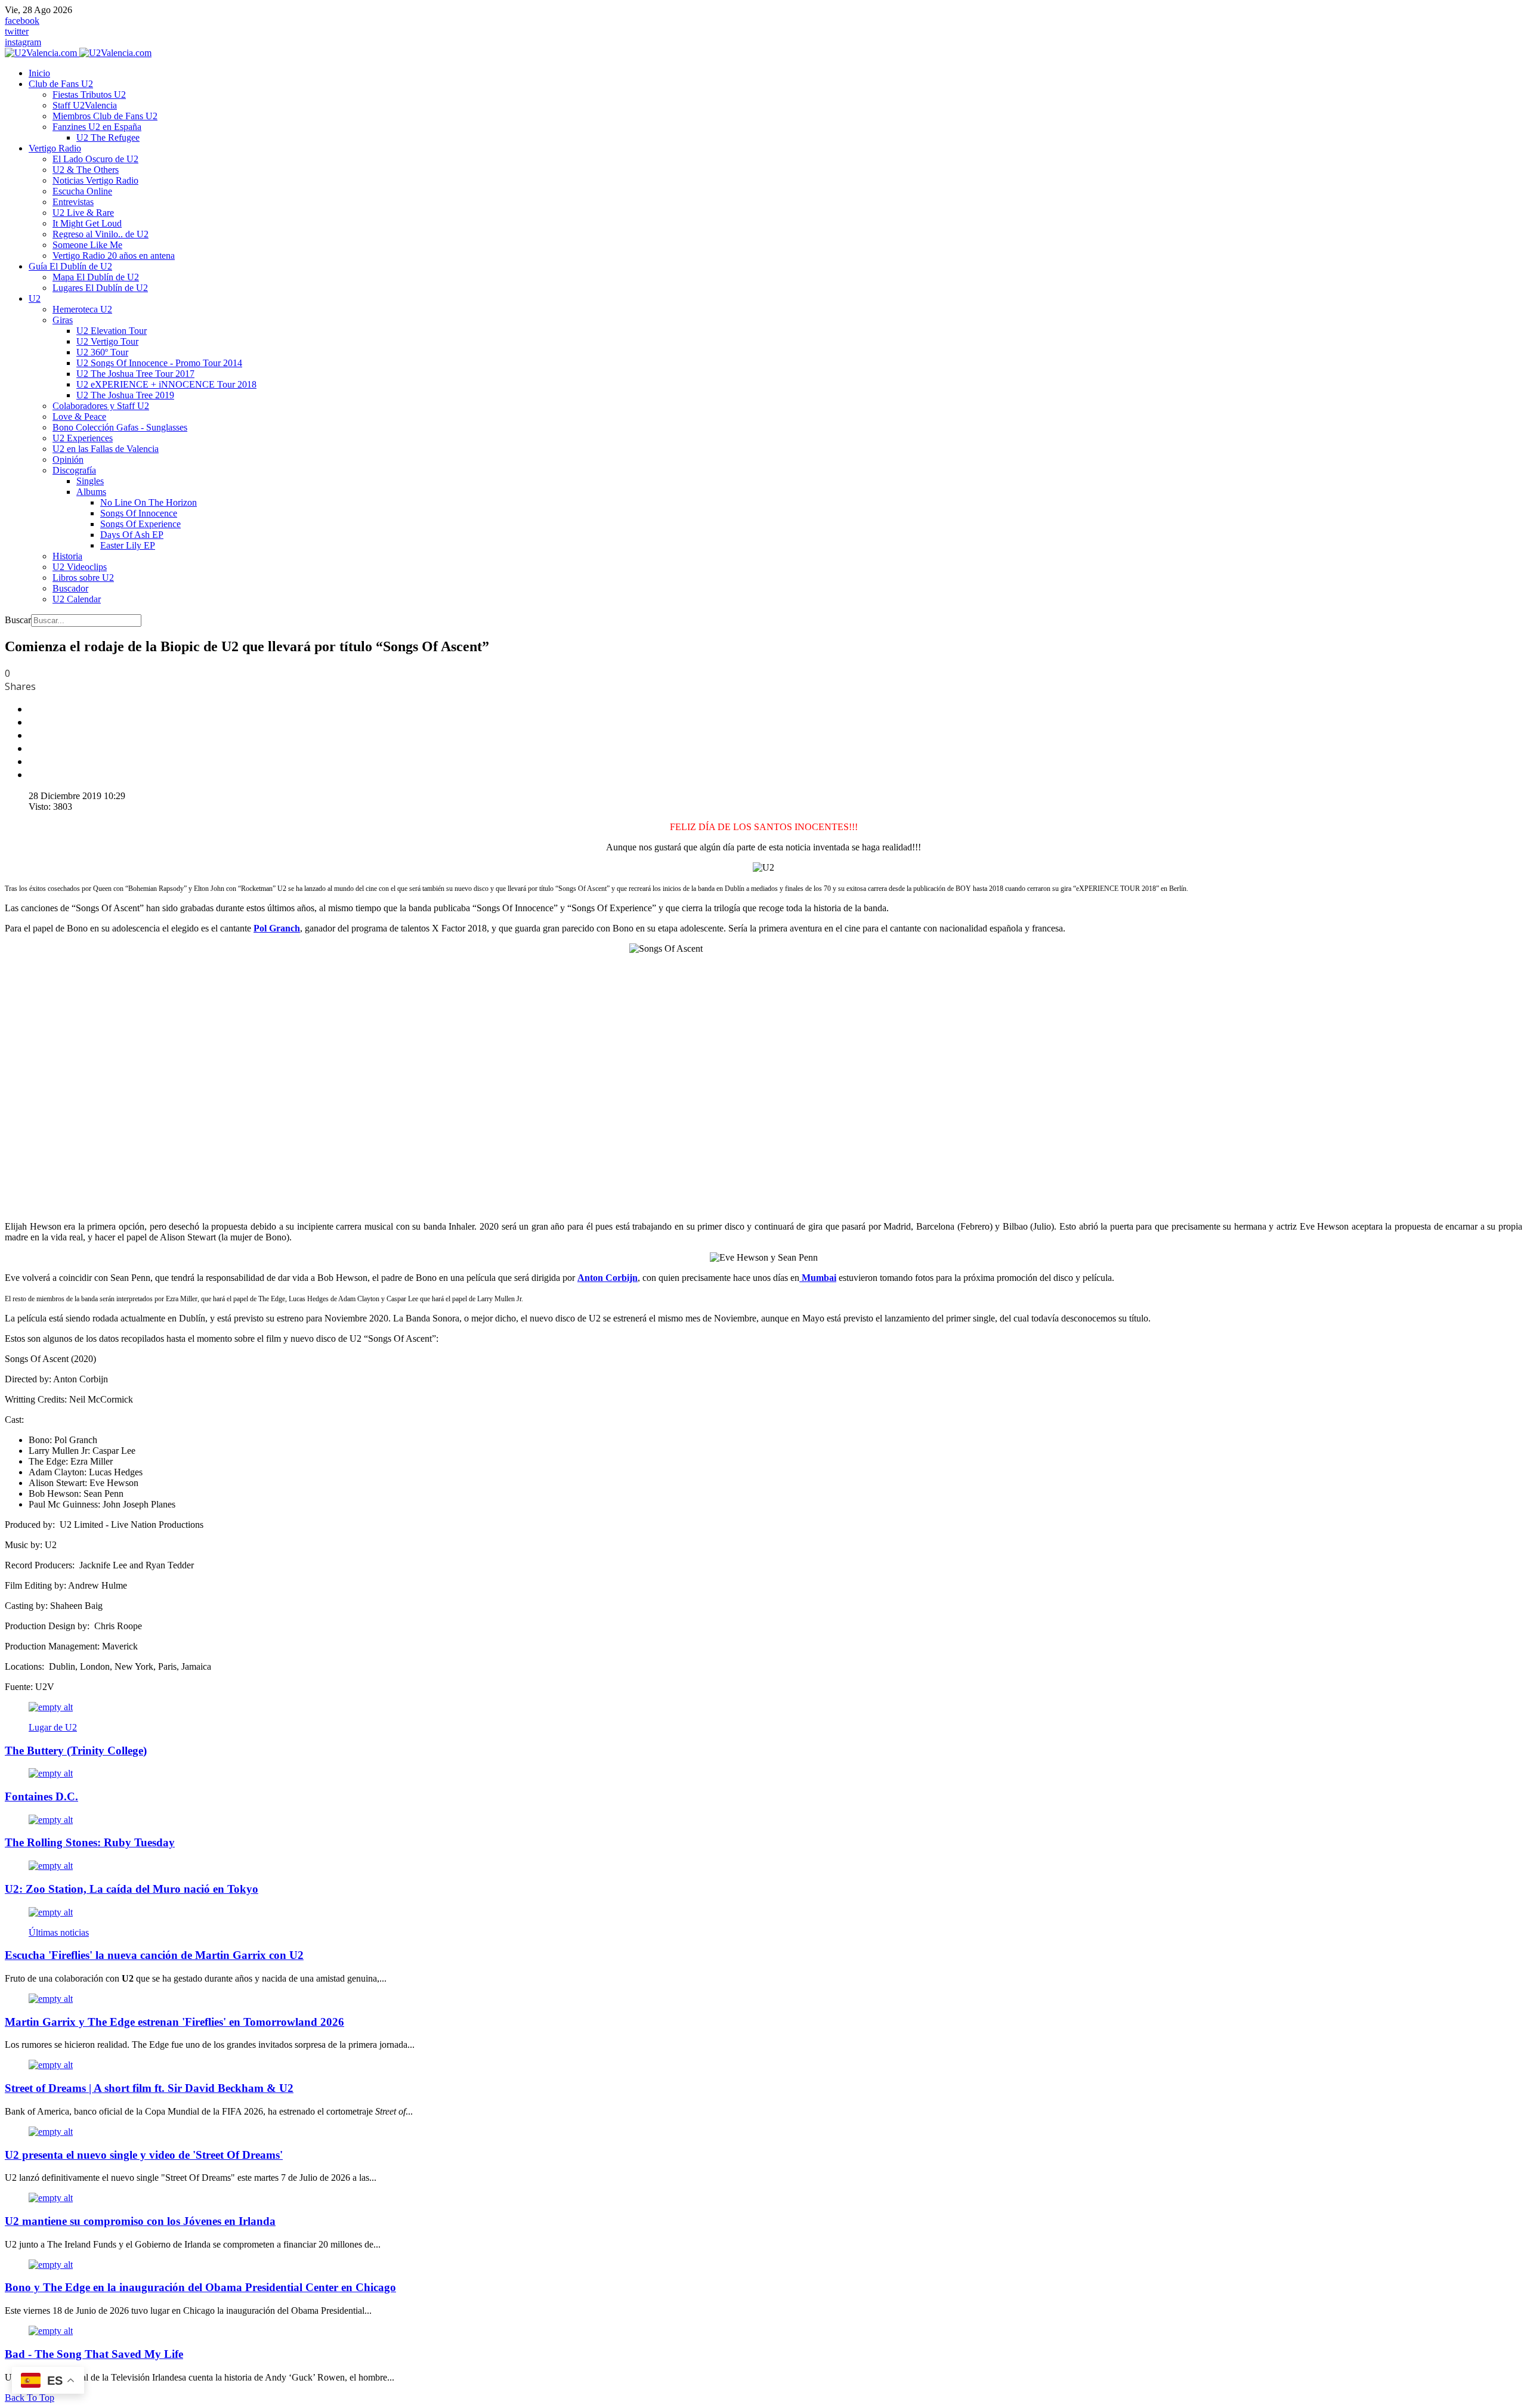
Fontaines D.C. (41, 1796)
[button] (61, 84)
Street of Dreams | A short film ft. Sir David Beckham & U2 (149, 2088)
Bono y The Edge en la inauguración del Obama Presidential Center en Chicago (200, 2287)
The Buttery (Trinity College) (76, 1751)
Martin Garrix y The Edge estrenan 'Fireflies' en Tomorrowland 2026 (174, 2022)
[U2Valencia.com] (78, 53)
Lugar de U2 (53, 1727)
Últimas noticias (59, 1932)
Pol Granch (277, 928)
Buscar (18, 620)
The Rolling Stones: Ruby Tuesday (90, 1842)
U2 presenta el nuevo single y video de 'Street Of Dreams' (144, 2155)
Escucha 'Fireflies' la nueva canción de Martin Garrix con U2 (154, 1955)
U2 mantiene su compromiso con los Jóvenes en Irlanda (140, 2221)
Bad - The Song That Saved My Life (94, 2354)
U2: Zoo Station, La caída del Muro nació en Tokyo (132, 1889)
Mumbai (818, 1278)
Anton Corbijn (608, 1278)
